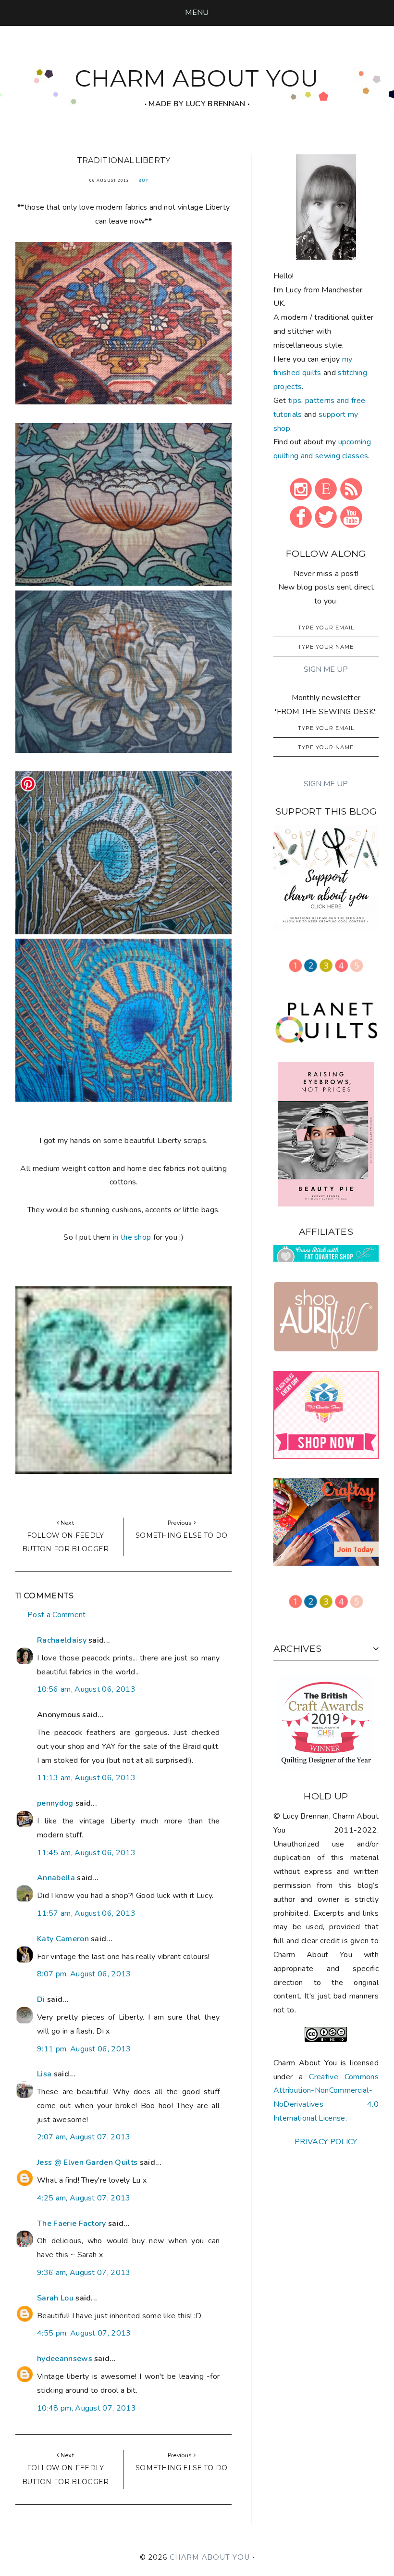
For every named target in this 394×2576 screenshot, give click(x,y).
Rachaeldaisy (62, 1640)
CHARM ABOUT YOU (197, 78)
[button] (197, 13)
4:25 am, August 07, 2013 (84, 2198)
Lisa (44, 2074)
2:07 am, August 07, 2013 (84, 2137)
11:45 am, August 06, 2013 (86, 1853)
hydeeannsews (65, 2359)
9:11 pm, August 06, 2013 (84, 2049)
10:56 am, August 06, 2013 (86, 1689)
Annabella (56, 1878)
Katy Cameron (63, 1939)
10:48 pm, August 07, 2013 (86, 2408)
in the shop (132, 1237)
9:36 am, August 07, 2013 (84, 2273)
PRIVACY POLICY (326, 2142)
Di (41, 1999)
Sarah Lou (55, 2298)
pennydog (55, 1803)
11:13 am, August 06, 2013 (86, 1778)
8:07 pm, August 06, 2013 (84, 1974)
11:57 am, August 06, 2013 (86, 1913)
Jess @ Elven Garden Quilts (87, 2162)
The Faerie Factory (72, 2224)
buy (143, 181)
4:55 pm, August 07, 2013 (84, 2333)
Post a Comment (56, 1615)
